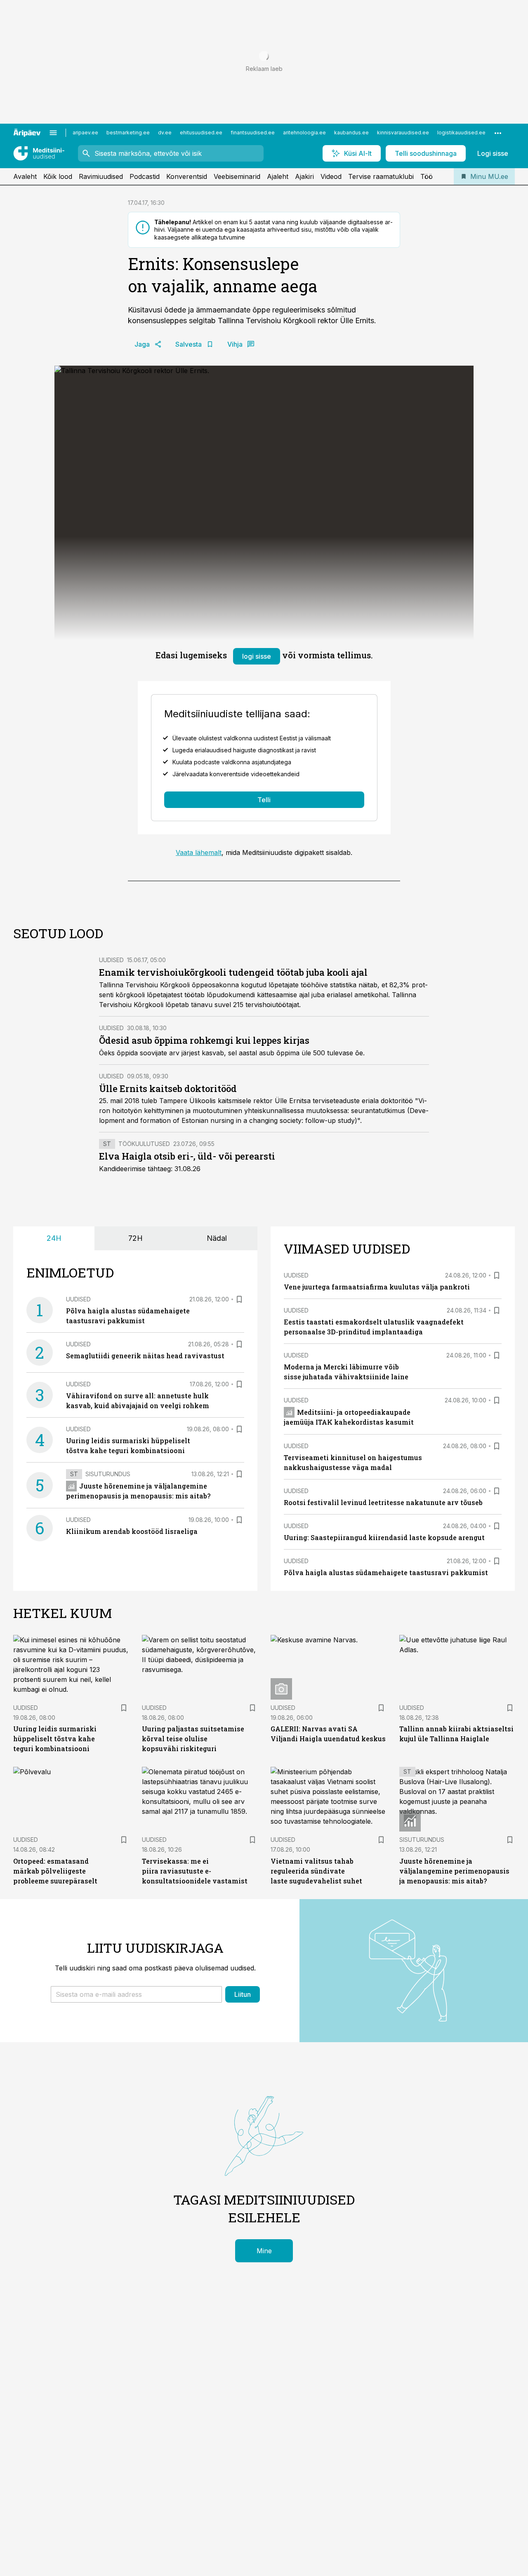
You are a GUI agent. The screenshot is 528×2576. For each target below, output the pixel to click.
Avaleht (25, 176)
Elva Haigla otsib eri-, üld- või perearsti (187, 1156)
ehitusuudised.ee (201, 133)
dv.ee (165, 133)
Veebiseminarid (237, 176)
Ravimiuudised (101, 176)
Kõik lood (58, 176)
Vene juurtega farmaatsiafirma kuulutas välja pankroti (377, 1287)
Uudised (111, 960)
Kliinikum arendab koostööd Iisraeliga (132, 1531)
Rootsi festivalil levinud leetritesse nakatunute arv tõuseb (383, 1502)
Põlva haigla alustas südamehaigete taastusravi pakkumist (386, 1572)
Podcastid (145, 176)
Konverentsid (187, 176)
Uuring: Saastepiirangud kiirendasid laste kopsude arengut (384, 1537)
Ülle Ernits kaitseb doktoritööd (168, 1088)
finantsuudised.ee (253, 133)
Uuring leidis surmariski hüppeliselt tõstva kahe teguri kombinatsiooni (55, 1739)
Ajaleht (278, 176)
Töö (427, 176)
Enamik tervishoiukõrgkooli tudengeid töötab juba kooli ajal (233, 972)
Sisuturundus (108, 1474)
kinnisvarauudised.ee (403, 133)
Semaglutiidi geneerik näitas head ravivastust (145, 1356)
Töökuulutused (144, 1144)
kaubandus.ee (351, 133)
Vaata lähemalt (199, 852)
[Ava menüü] (53, 133)
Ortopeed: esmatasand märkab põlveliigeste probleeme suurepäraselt (55, 1871)
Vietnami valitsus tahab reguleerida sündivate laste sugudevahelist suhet (316, 1871)
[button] (136, 1994)
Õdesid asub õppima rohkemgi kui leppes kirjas (204, 1040)
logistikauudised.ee (461, 133)
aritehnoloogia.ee (304, 133)
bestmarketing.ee (128, 133)
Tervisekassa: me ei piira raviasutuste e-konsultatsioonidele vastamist (195, 1871)
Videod (331, 176)
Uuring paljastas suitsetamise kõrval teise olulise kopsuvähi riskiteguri (193, 1739)
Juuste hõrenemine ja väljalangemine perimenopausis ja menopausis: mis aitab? (454, 1871)
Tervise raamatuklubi (381, 176)
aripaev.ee (85, 133)
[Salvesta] (239, 1299)
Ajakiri (304, 176)
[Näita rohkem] (498, 133)
